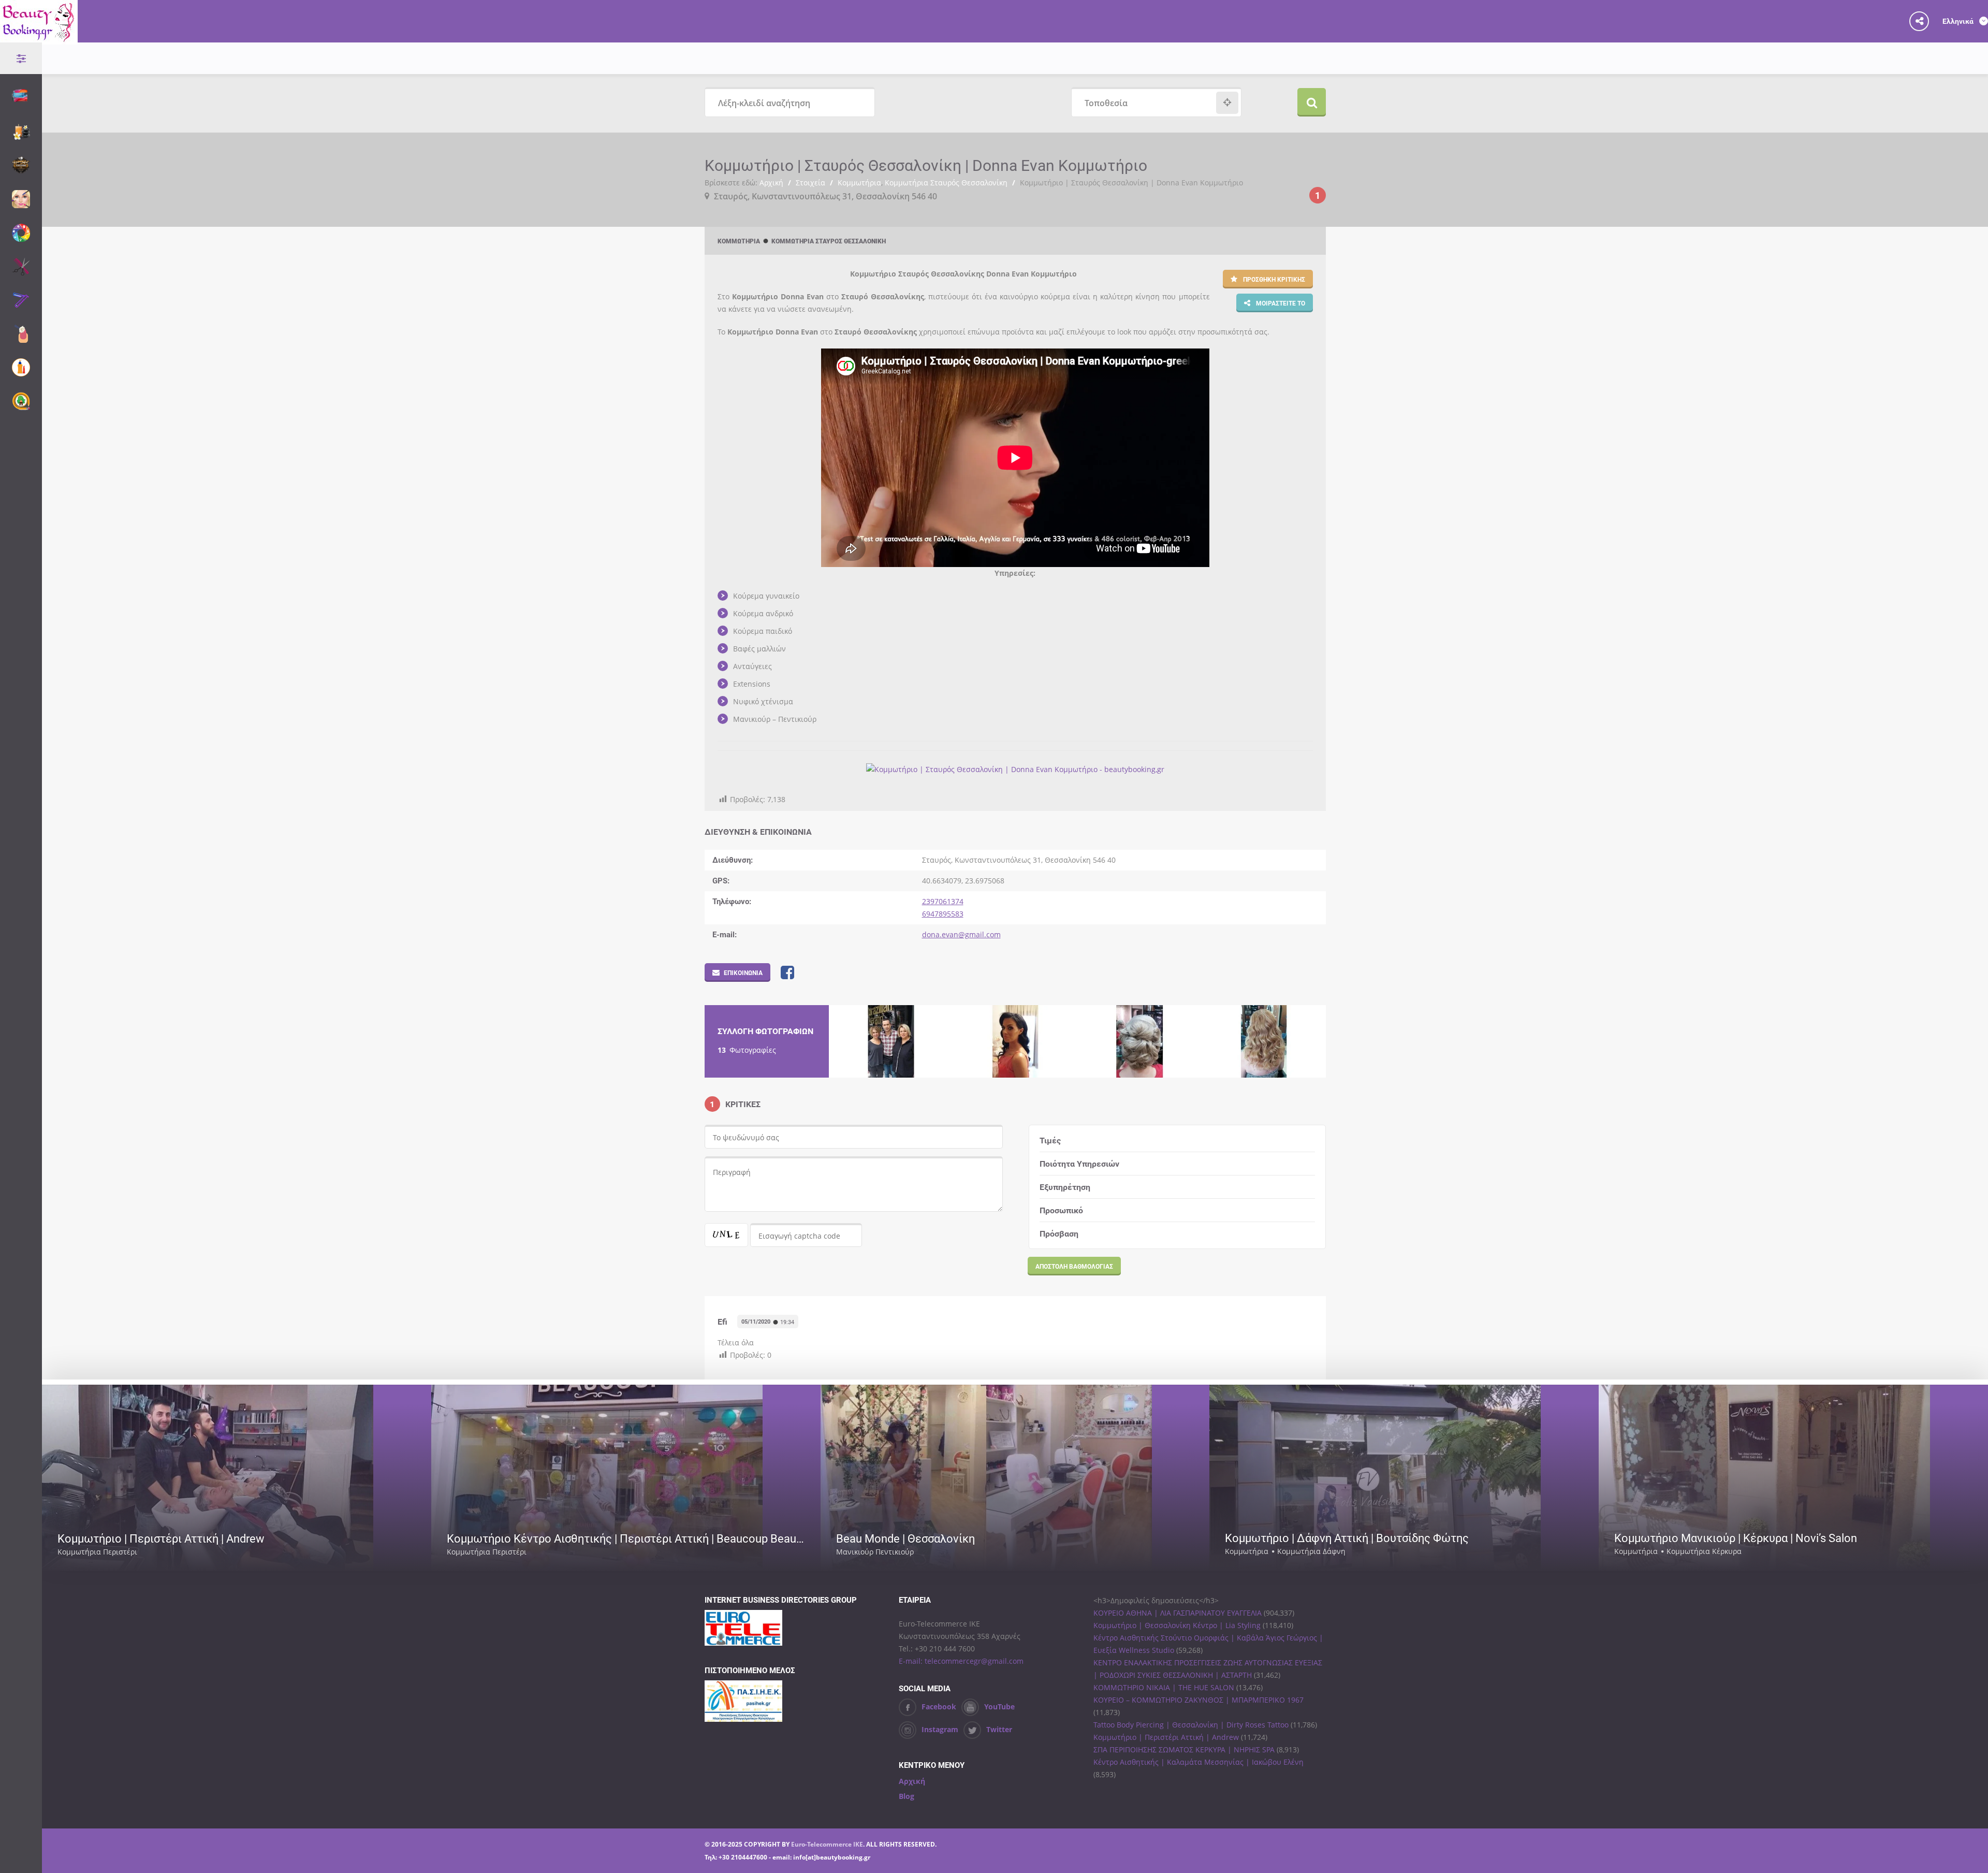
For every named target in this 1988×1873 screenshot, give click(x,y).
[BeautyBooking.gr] (39, 38)
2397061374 (943, 901)
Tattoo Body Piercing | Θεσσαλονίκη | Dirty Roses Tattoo (1191, 1725)
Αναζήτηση (1312, 102)
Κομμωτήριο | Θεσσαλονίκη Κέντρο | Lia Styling (1177, 1625)
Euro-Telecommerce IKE (827, 1844)
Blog (907, 1796)
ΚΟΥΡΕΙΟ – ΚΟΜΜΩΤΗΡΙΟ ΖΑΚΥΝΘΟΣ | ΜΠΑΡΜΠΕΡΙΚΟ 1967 (1198, 1700)
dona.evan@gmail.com (961, 934)
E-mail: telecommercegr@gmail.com (961, 1661)
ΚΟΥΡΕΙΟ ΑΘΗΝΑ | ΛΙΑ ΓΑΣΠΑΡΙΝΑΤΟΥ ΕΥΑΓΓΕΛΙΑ (1178, 1613)
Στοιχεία (810, 183)
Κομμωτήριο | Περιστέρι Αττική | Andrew (1166, 1737)
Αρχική (771, 183)
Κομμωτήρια (859, 183)
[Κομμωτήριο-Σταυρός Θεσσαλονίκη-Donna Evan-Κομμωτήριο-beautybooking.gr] (891, 1041)
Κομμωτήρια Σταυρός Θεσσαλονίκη (946, 183)
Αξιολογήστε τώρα (381, 1552)
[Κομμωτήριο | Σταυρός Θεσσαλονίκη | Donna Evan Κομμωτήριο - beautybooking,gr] (1015, 769)
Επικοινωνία (743, 972)
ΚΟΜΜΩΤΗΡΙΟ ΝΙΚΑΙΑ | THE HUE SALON (1164, 1687)
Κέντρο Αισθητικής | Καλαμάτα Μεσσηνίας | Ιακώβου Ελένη (1198, 1762)
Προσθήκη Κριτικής (1273, 279)
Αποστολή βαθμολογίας (1074, 1266)
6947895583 (943, 914)
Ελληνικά (1959, 21)
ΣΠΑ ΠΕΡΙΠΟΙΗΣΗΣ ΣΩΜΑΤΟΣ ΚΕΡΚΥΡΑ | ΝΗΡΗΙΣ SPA (1184, 1749)
